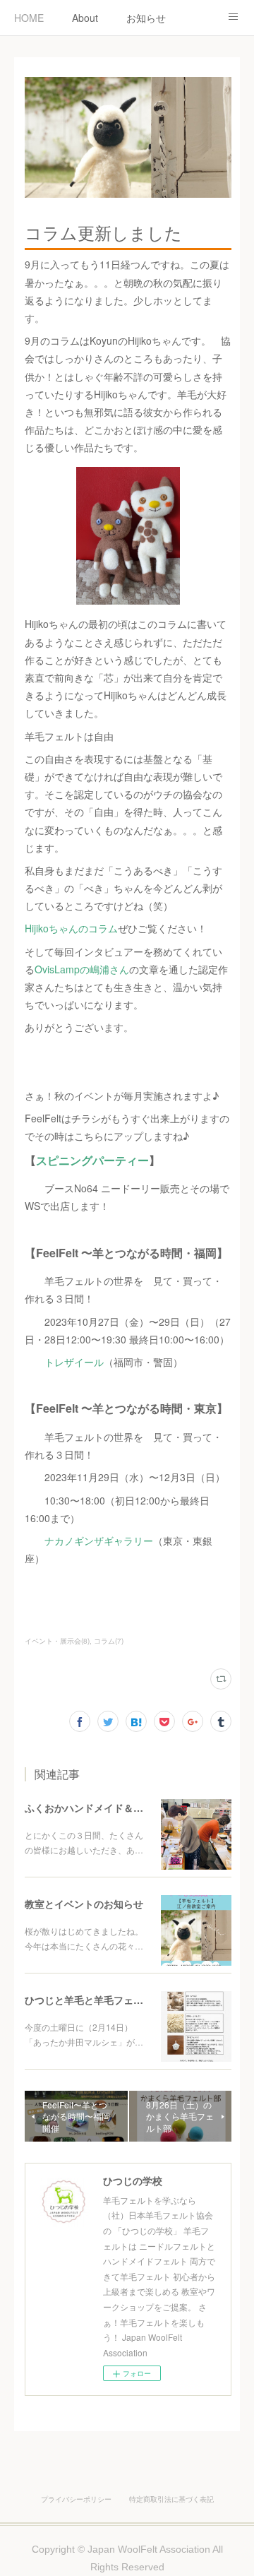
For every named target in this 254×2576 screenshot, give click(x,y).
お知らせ (146, 18)
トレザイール (74, 1362)
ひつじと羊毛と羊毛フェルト (89, 2000)
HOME (29, 18)
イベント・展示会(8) (57, 1641)
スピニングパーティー (92, 1160)
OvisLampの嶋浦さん (82, 969)
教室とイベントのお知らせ (84, 1904)
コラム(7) (109, 1641)
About (85, 18)
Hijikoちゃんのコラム (71, 928)
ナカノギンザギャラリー (99, 1541)
